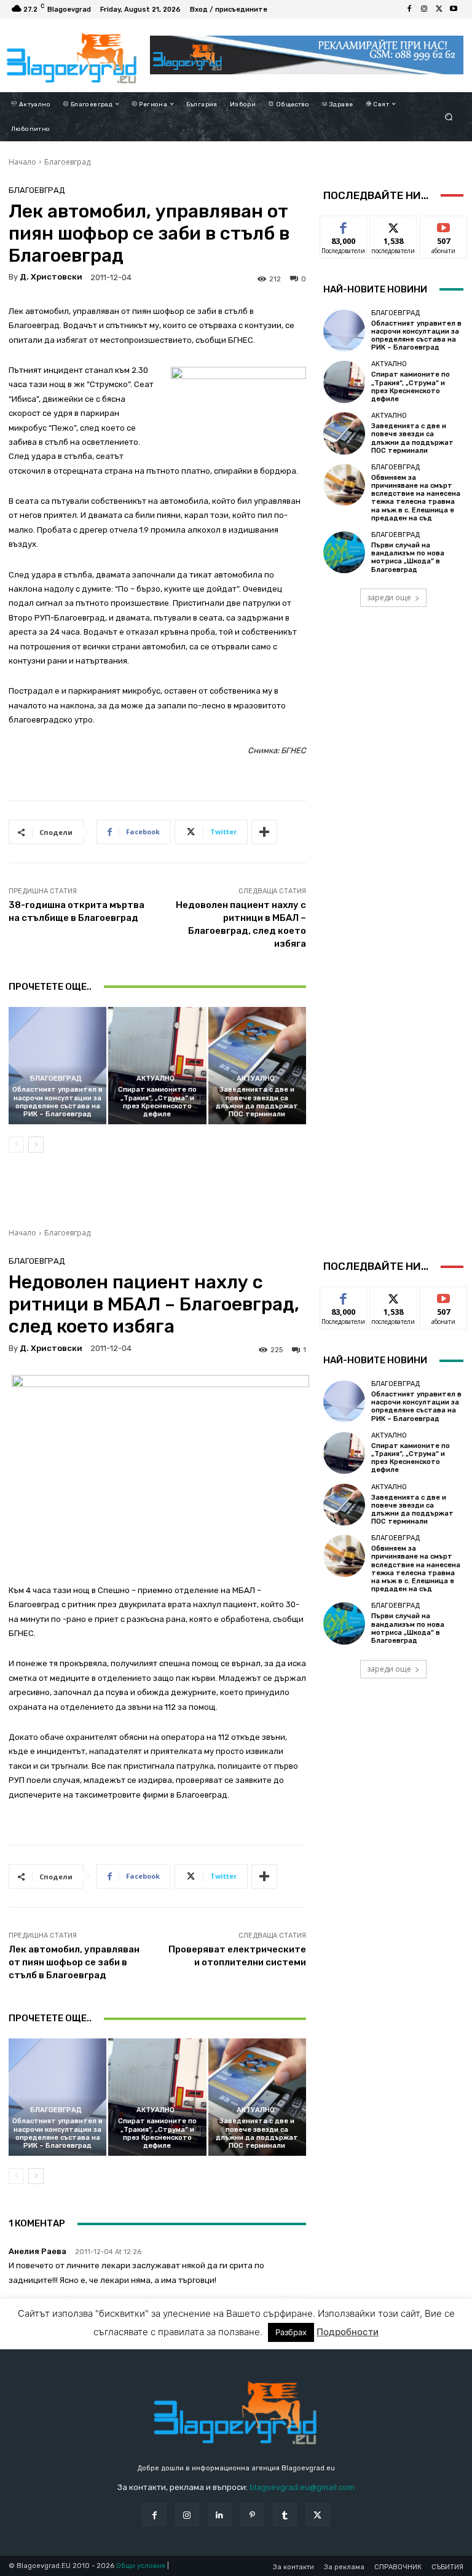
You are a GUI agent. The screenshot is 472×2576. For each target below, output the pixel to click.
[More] (264, 832)
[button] (449, 116)
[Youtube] (454, 9)
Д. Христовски (51, 277)
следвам (393, 225)
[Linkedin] (220, 2515)
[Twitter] (439, 9)
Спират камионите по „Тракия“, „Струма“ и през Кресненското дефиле (157, 1102)
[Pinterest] (252, 2515)
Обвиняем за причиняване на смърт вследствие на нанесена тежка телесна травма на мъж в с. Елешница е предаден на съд (416, 498)
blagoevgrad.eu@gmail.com (302, 2487)
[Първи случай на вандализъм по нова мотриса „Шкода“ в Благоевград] (344, 552)
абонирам (444, 225)
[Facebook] (409, 9)
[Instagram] (424, 9)
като (344, 225)
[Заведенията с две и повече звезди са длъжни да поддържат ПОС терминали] (257, 1066)
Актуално (155, 1079)
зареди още (389, 597)
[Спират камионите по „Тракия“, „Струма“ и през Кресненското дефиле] (157, 1066)
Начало (22, 162)
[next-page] (36, 1145)
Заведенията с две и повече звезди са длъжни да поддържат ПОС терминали (257, 1102)
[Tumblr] (285, 2515)
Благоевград (67, 162)
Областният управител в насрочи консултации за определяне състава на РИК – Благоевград (57, 1102)
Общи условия (141, 2566)
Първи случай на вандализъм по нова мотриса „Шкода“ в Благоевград (408, 558)
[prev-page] (16, 1145)
